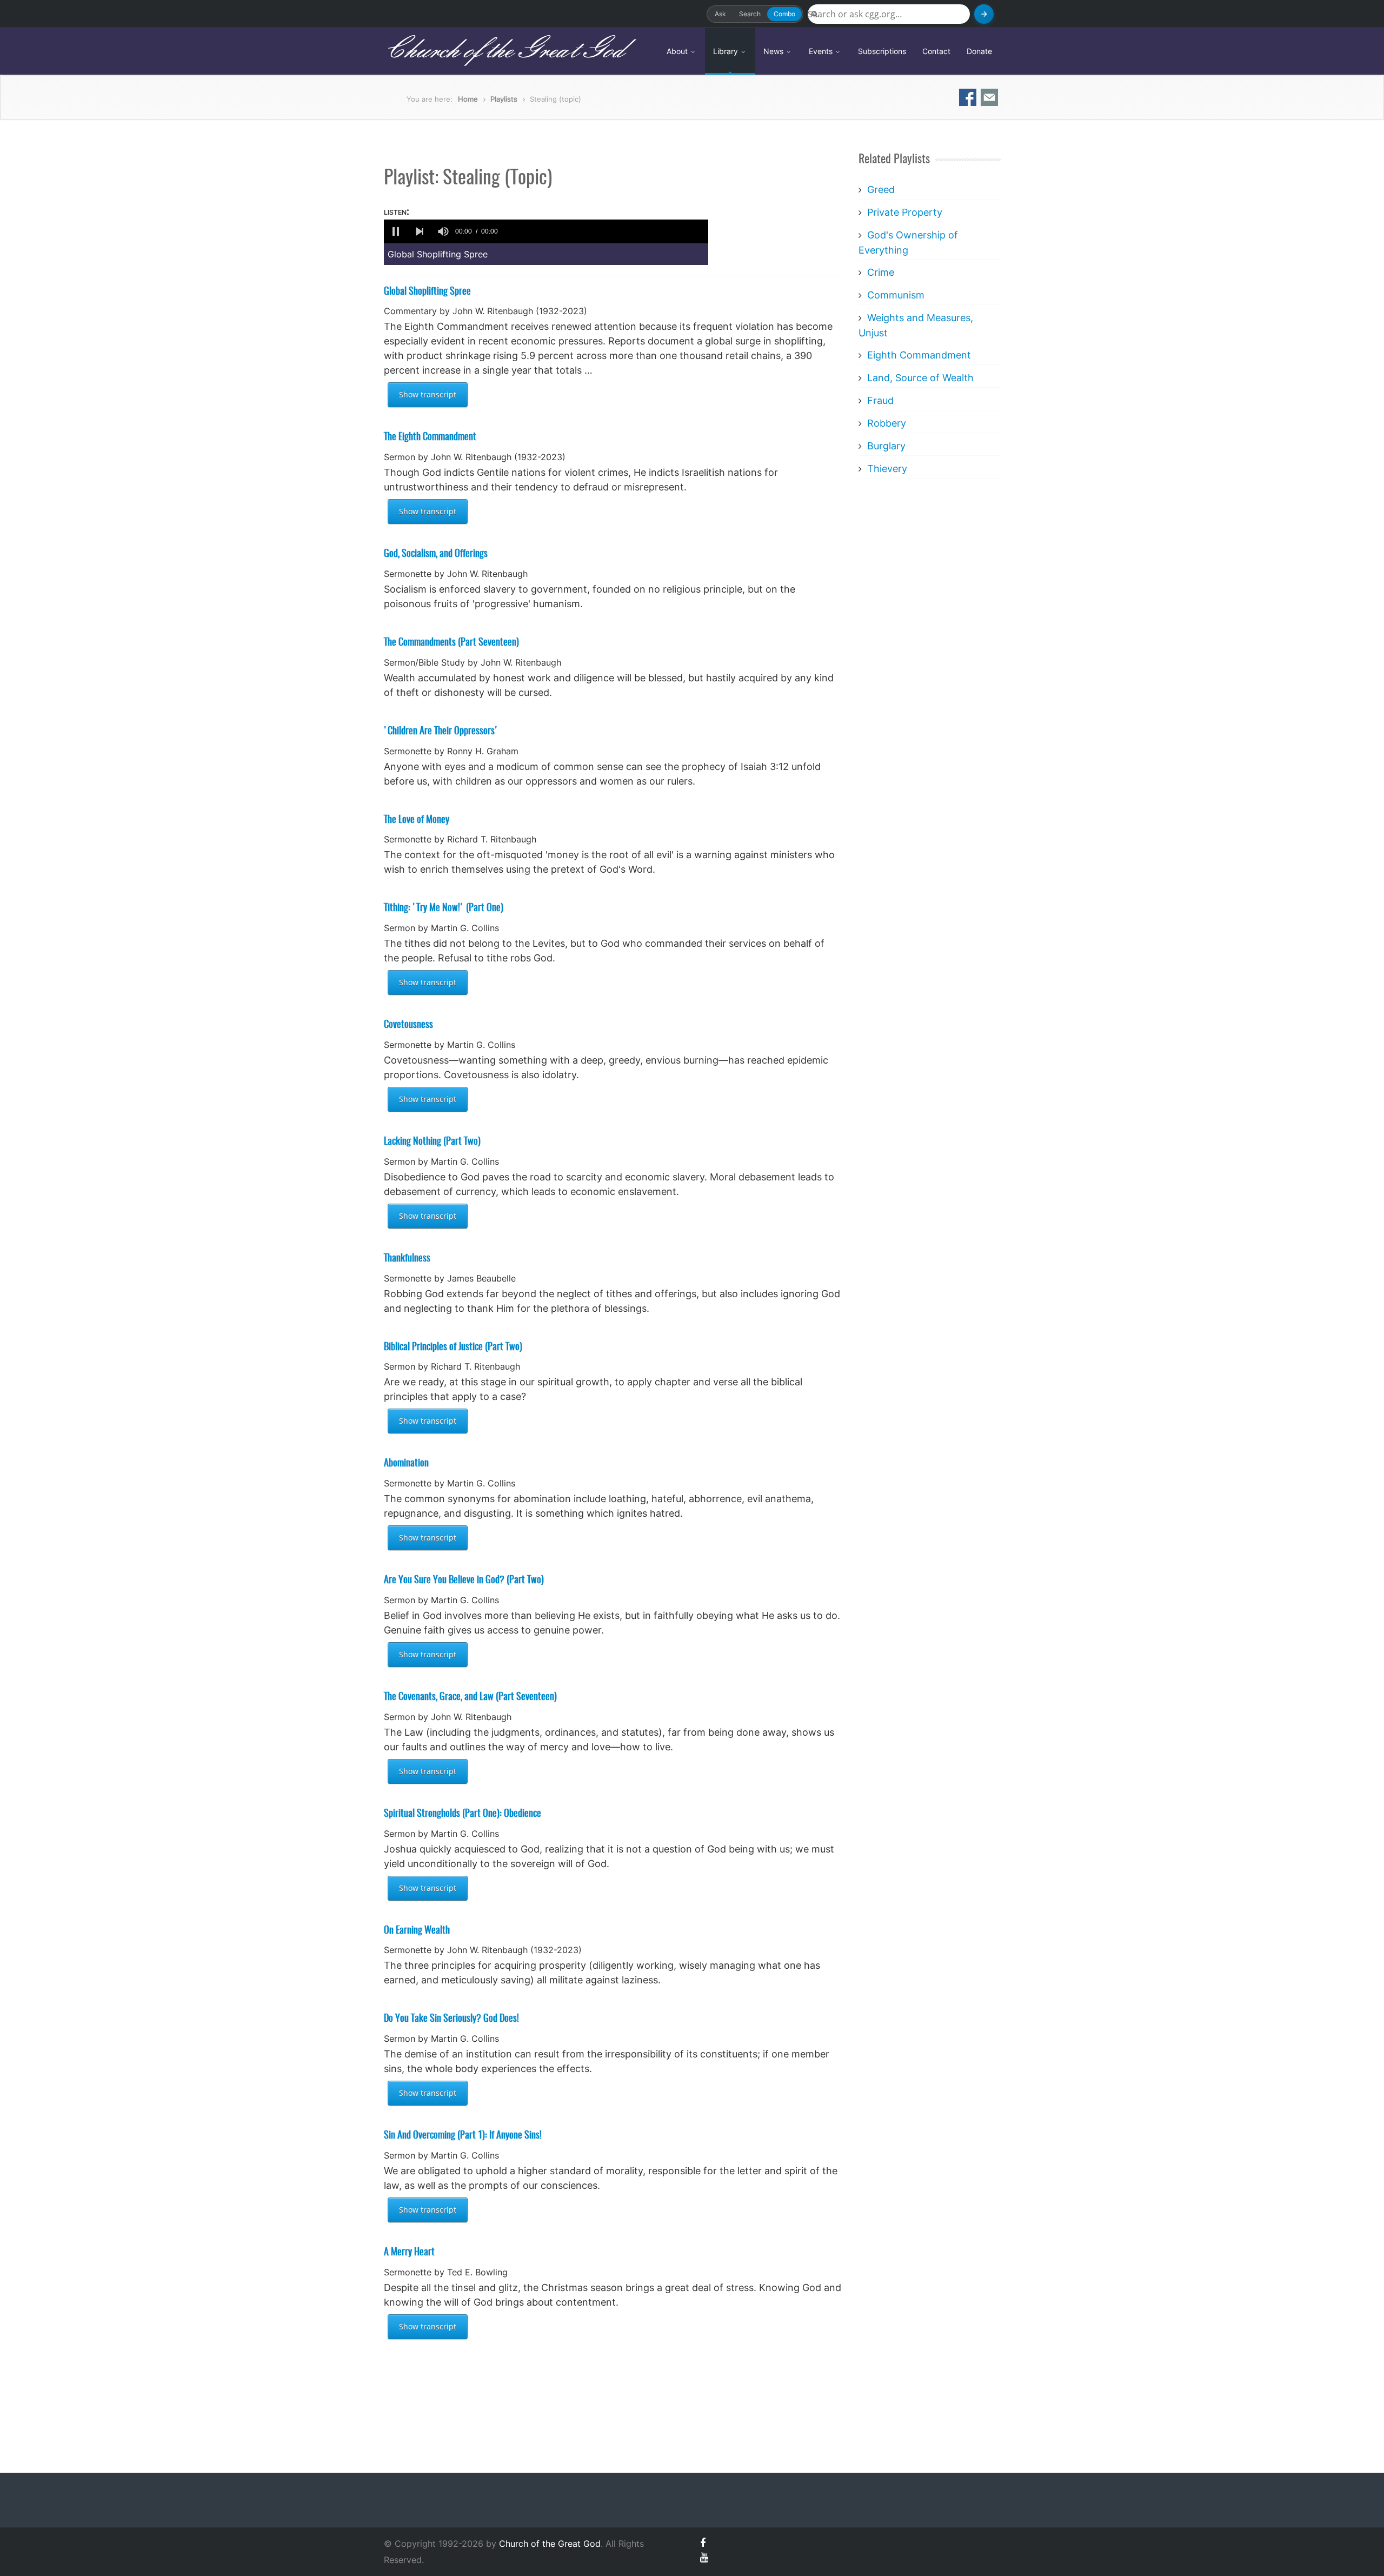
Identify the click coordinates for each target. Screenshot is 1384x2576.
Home (468, 99)
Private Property (905, 212)
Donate (979, 51)
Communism (896, 295)
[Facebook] (703, 2543)
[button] (396, 231)
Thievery (887, 469)
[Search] (984, 14)
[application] (546, 231)
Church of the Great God (504, 51)
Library (727, 51)
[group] (443, 231)
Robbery (887, 423)
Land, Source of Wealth (920, 378)
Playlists (504, 99)
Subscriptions (882, 51)
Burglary (886, 446)
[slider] (605, 231)
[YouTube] (704, 2557)
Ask (720, 14)
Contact (936, 51)
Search (750, 14)
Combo (784, 14)
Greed (881, 190)
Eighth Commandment (919, 355)
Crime (881, 272)
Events (822, 51)
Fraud (880, 400)
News (774, 51)
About (678, 51)
